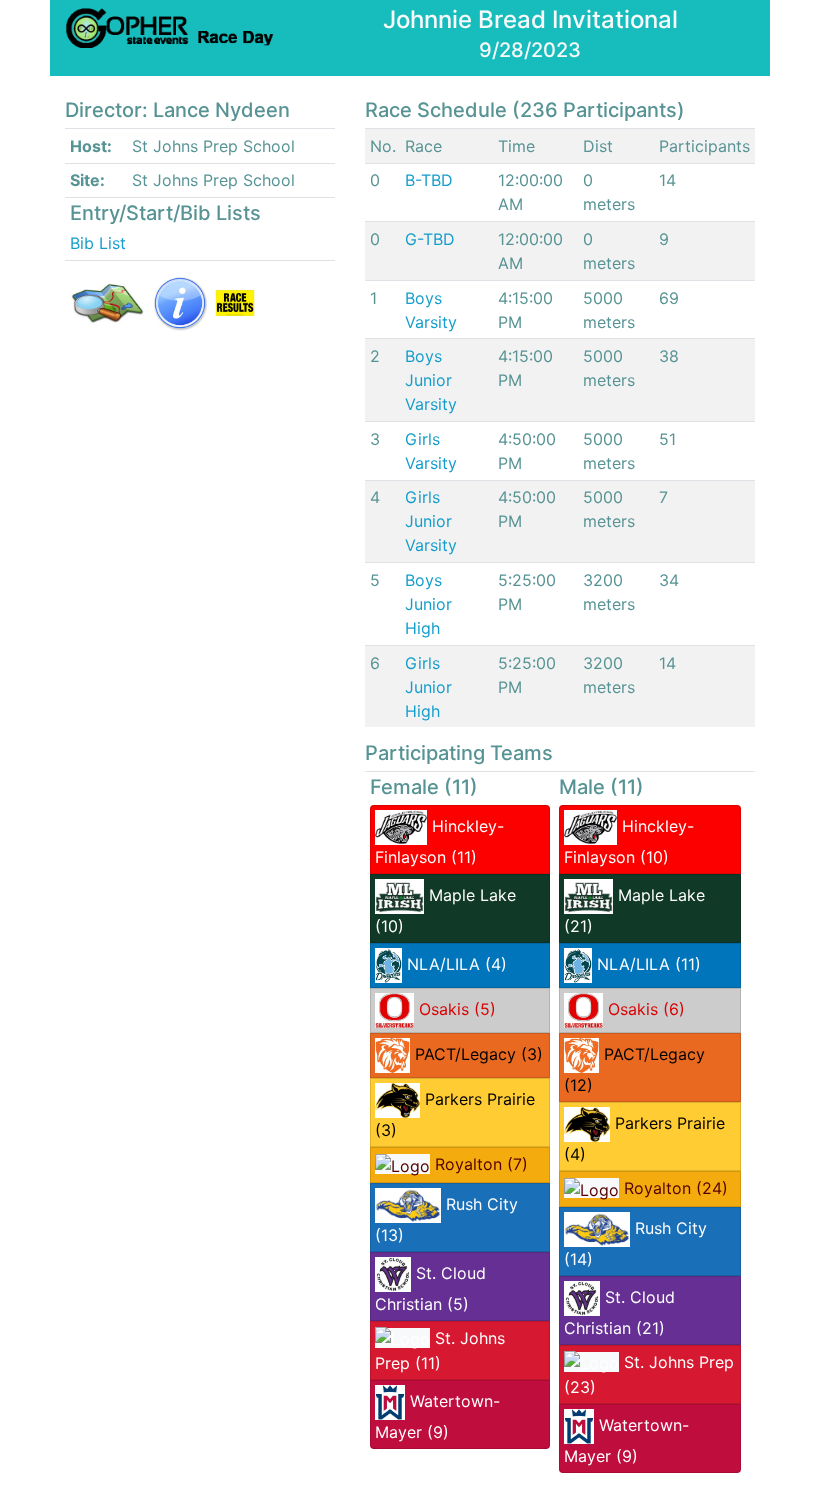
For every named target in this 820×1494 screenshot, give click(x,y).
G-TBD (430, 239)
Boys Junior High (428, 604)
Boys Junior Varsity (431, 380)
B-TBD (429, 180)
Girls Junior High (428, 687)
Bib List (98, 243)
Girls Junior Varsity (431, 521)
